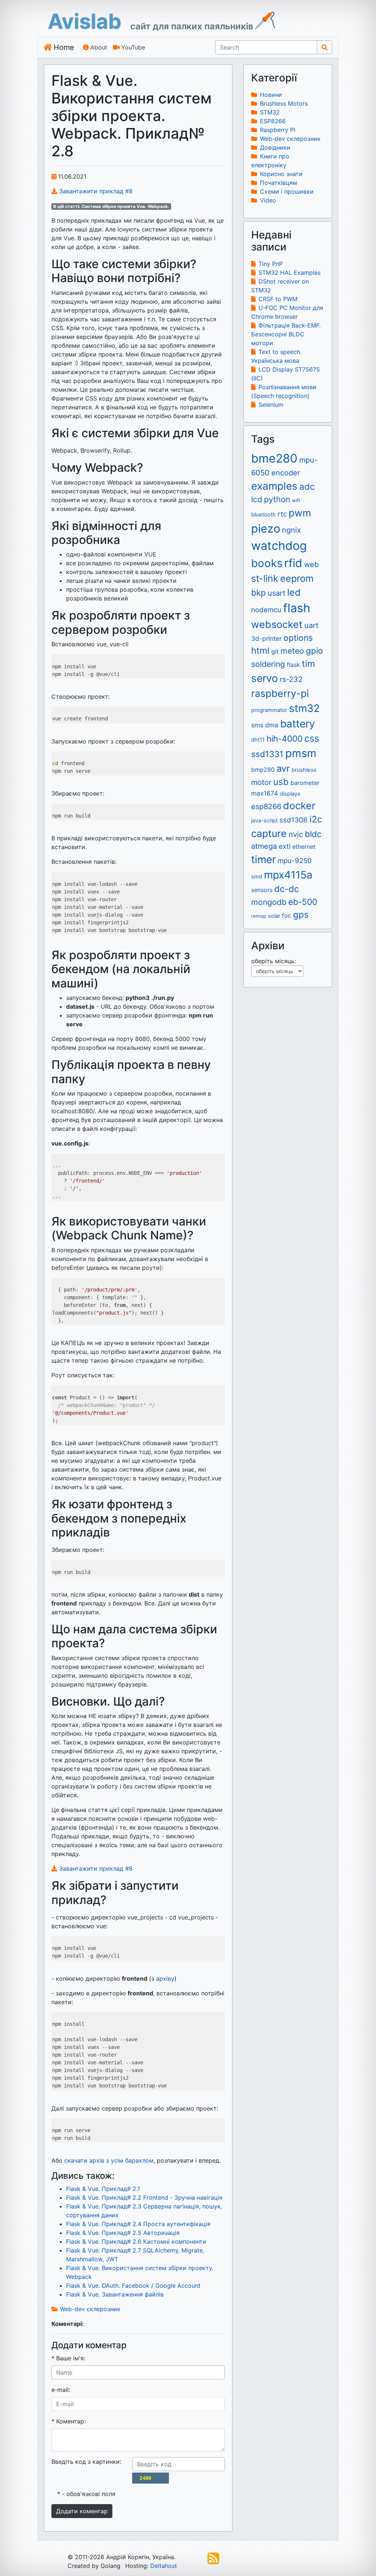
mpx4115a (288, 875)
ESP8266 (273, 121)
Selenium (271, 405)
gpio (314, 651)
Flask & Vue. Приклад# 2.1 (103, 2189)
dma (272, 725)
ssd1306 (294, 820)
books (267, 563)
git (275, 651)
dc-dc (287, 889)
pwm (300, 513)
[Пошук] (325, 47)
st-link (265, 578)
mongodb (269, 902)
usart (276, 593)
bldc (313, 834)
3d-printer (266, 638)
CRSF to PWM (278, 299)
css (312, 738)
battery (298, 724)
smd (257, 877)
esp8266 (266, 807)
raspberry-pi (280, 693)
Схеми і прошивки (287, 191)
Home (64, 47)
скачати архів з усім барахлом (109, 2160)
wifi (296, 500)
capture (269, 833)
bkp (258, 593)
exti (285, 846)
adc (307, 487)
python (277, 499)
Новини (271, 95)
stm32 (304, 708)
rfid (293, 563)
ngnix (292, 530)
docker (299, 805)
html (260, 651)
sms (257, 725)
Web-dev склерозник (90, 2309)
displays (290, 794)
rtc (282, 514)
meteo (292, 651)
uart (311, 625)
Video (268, 200)
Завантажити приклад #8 (95, 191)
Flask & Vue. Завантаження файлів (115, 2294)
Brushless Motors (284, 103)
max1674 (265, 793)
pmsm (301, 753)
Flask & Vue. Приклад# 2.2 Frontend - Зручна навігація (144, 2197)
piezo (266, 528)
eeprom (297, 578)
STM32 (270, 112)
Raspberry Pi (278, 130)
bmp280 (263, 770)
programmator (269, 710)
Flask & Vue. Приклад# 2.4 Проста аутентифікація (138, 2224)
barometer (305, 783)
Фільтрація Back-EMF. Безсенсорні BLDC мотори (286, 334)
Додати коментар (82, 2511)
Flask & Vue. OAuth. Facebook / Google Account (133, 2285)
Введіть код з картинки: (86, 2462)
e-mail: (61, 2390)
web (311, 564)
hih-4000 (285, 739)
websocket (277, 624)
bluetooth (263, 515)
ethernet (304, 847)
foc (287, 916)
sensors (262, 890)
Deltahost (164, 2566)
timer (263, 859)
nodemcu (266, 610)
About (99, 47)
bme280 (274, 458)
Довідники (275, 147)
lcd (257, 499)
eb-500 (303, 902)
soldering (268, 664)
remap (259, 916)
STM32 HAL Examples (290, 273)
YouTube (133, 47)
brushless (304, 770)
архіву (165, 1978)
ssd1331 (267, 754)
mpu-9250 (295, 861)
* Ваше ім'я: (68, 2358)
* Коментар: (68, 2421)
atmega (264, 846)
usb (281, 782)
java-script (264, 821)
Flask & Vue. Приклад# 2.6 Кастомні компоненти (136, 2241)
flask (293, 665)
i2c (316, 819)
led (294, 592)
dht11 (258, 740)
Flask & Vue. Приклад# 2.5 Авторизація (123, 2233)
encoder (286, 473)
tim (308, 664)
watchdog (279, 546)
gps (301, 915)
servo (265, 678)
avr (283, 768)
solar (274, 916)
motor (261, 782)
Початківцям (279, 183)
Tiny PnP (271, 264)
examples (274, 486)
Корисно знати (281, 174)
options (298, 638)
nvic (296, 834)
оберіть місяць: (274, 961)
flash (297, 608)
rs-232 (291, 679)
